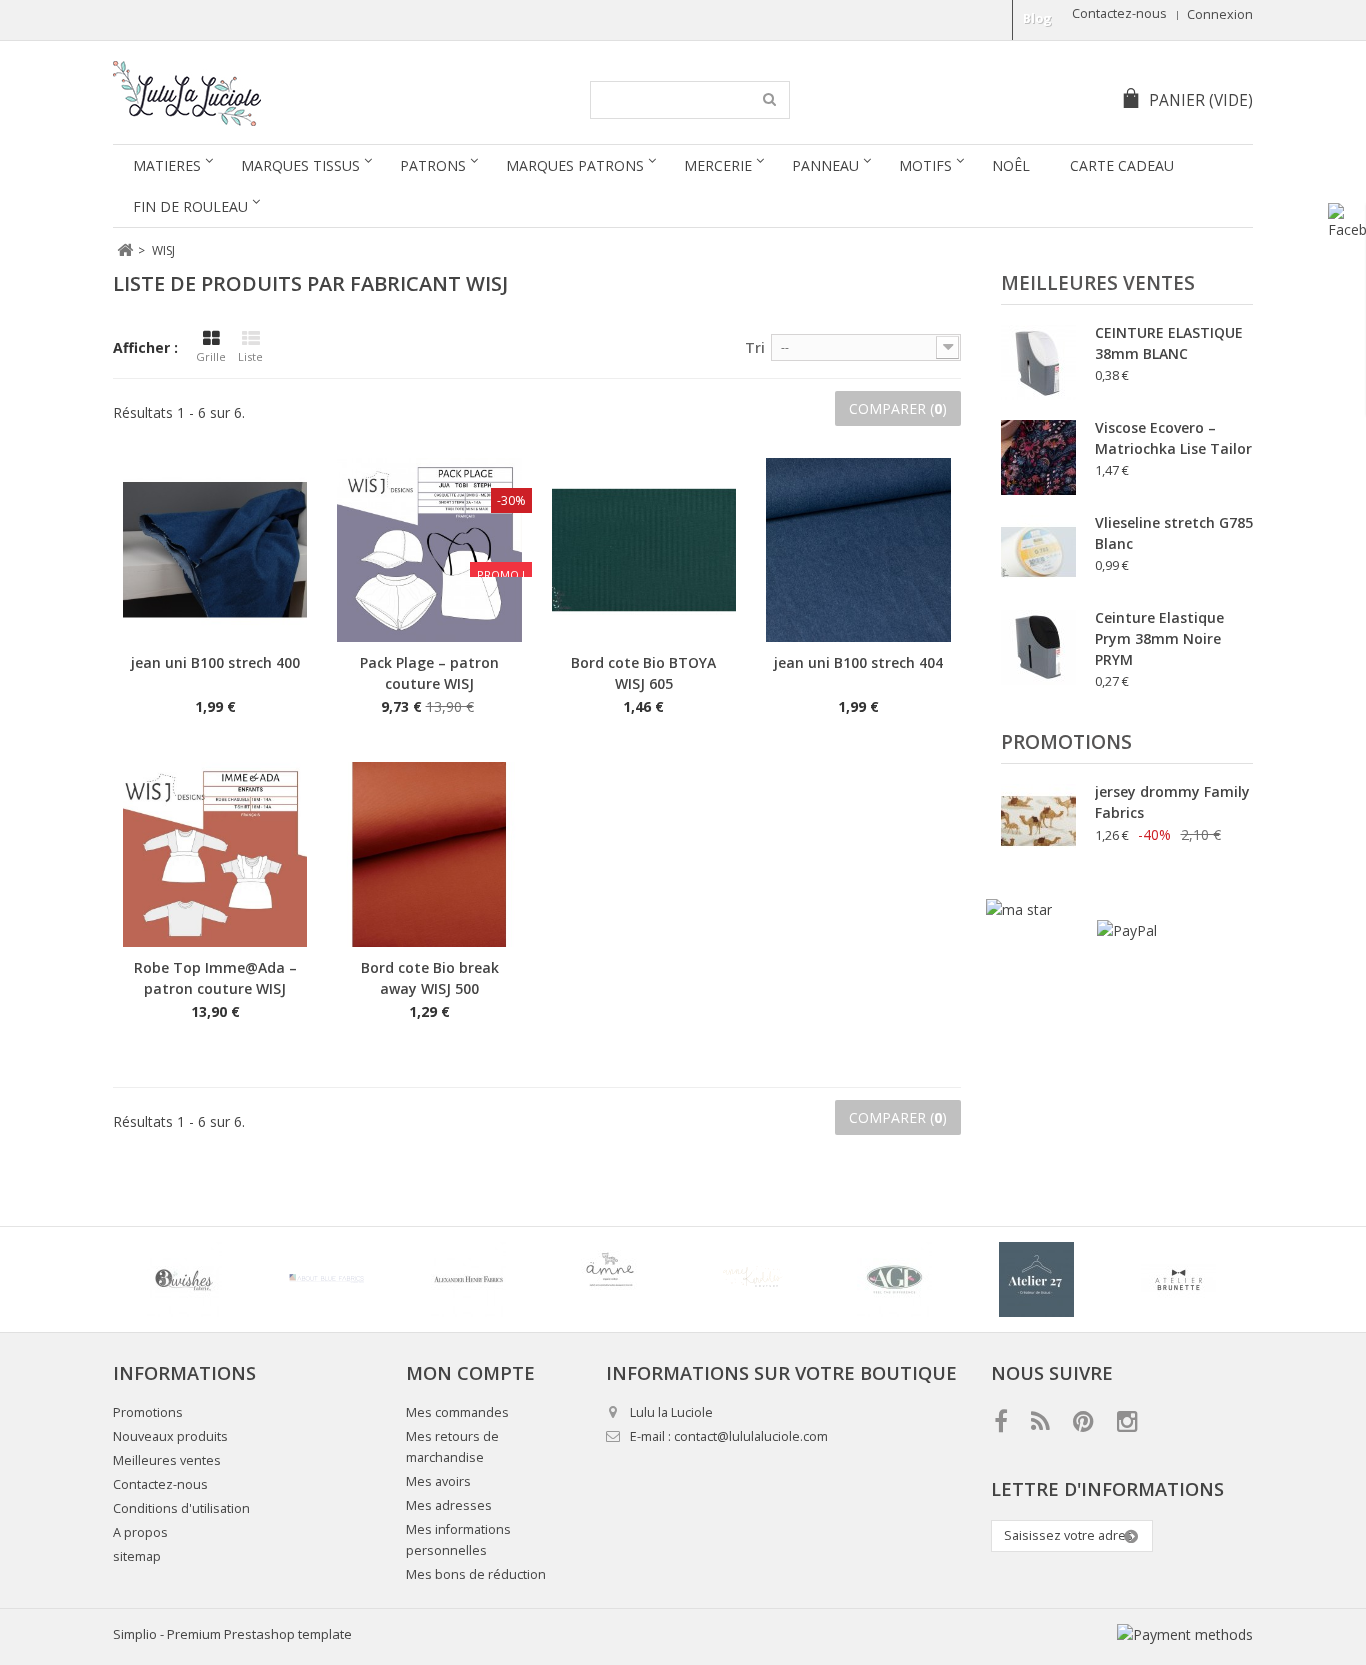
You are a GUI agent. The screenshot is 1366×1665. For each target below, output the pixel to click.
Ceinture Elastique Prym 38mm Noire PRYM (1159, 638)
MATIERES (167, 165)
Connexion (1220, 14)
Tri (755, 347)
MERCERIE (718, 165)
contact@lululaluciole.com (751, 1436)
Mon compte (470, 1373)
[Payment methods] (1185, 1634)
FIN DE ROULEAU (190, 206)
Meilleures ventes (1098, 283)
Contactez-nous (1119, 13)
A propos (140, 1532)
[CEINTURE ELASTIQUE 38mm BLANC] (1038, 362)
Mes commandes (457, 1412)
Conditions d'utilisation (181, 1508)
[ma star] (1019, 909)
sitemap (137, 1556)
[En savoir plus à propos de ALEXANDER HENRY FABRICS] (468, 1279)
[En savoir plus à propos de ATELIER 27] (1036, 1279)
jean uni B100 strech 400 (215, 662)
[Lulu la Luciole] (300, 93)
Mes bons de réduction (476, 1574)
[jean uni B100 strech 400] (215, 550)
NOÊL (1011, 165)
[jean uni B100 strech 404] (858, 550)
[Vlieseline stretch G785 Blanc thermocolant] (1038, 552)
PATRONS (433, 165)
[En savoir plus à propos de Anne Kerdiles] (752, 1279)
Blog (1037, 18)
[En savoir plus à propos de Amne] (610, 1279)
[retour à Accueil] (124, 250)
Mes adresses (449, 1505)
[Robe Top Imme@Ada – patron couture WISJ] (215, 854)
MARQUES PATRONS (575, 165)
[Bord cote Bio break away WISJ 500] (429, 854)
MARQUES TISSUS (300, 165)
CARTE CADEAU (1122, 165)
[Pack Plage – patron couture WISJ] (429, 550)
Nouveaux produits (170, 1436)
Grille (211, 356)
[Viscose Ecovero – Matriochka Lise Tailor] (1038, 457)
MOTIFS (925, 165)
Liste (250, 356)
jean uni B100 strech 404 (858, 662)
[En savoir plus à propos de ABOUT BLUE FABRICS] (326, 1279)
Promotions (1066, 742)
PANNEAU (825, 165)
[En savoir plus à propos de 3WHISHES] (184, 1279)
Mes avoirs (438, 1481)
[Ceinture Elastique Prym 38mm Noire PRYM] (1038, 647)
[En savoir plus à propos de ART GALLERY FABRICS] (894, 1279)
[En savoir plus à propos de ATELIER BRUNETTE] (1178, 1279)
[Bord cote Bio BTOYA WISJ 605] (644, 550)
